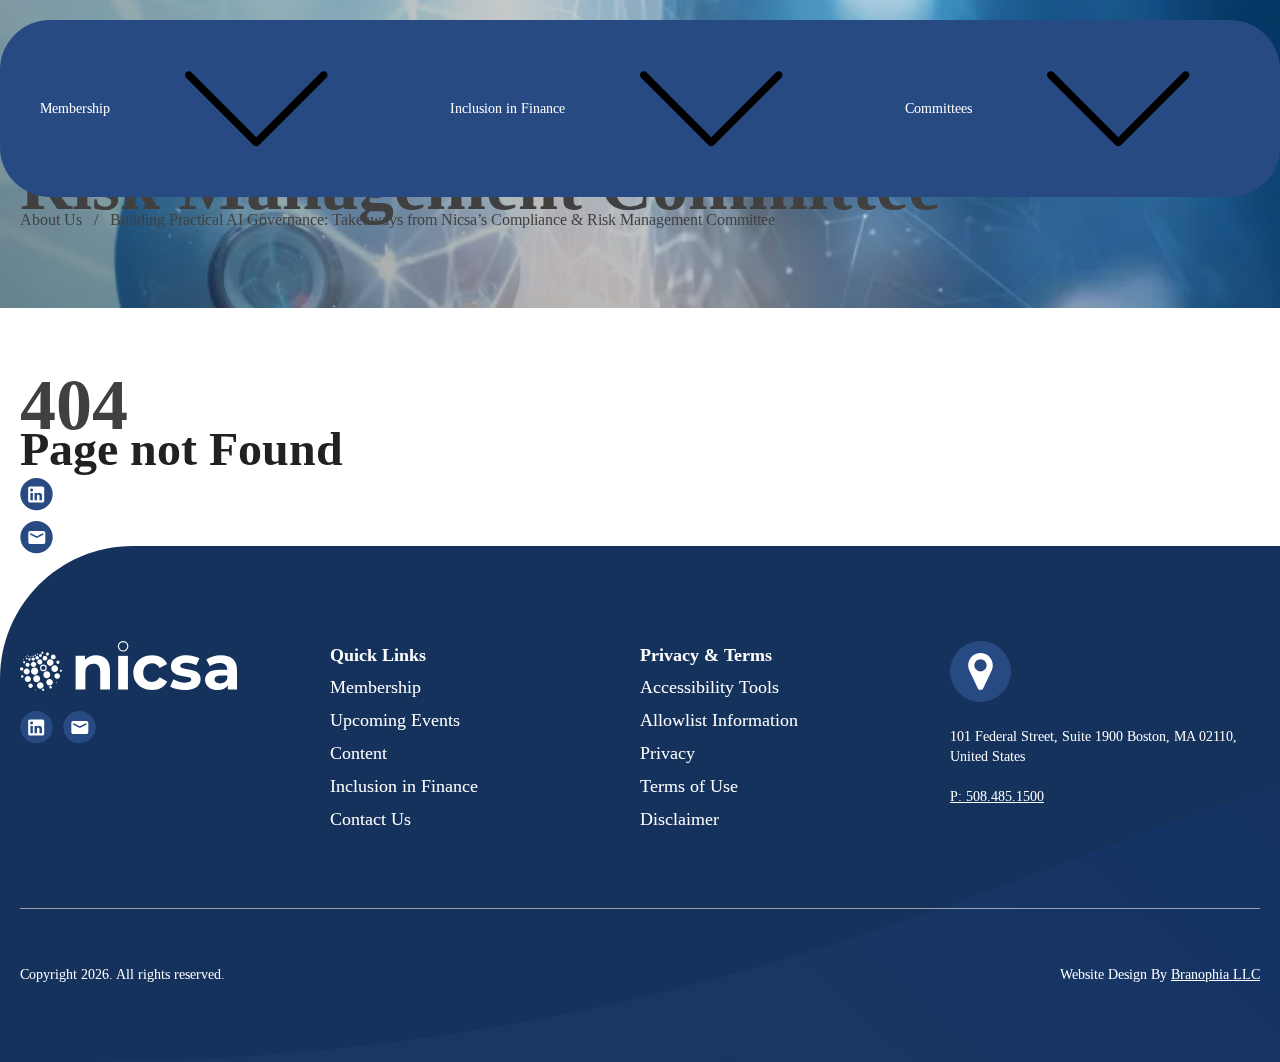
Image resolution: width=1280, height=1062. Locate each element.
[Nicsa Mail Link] (79, 727)
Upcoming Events (395, 720)
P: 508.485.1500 (997, 796)
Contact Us (370, 819)
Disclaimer (679, 819)
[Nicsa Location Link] (980, 671)
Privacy (667, 753)
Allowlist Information (719, 720)
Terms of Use (689, 786)
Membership (75, 108)
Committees (938, 108)
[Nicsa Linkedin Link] (36, 727)
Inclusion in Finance (507, 108)
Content (358, 753)
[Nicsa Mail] (36, 537)
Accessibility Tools (709, 687)
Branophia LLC (1215, 974)
